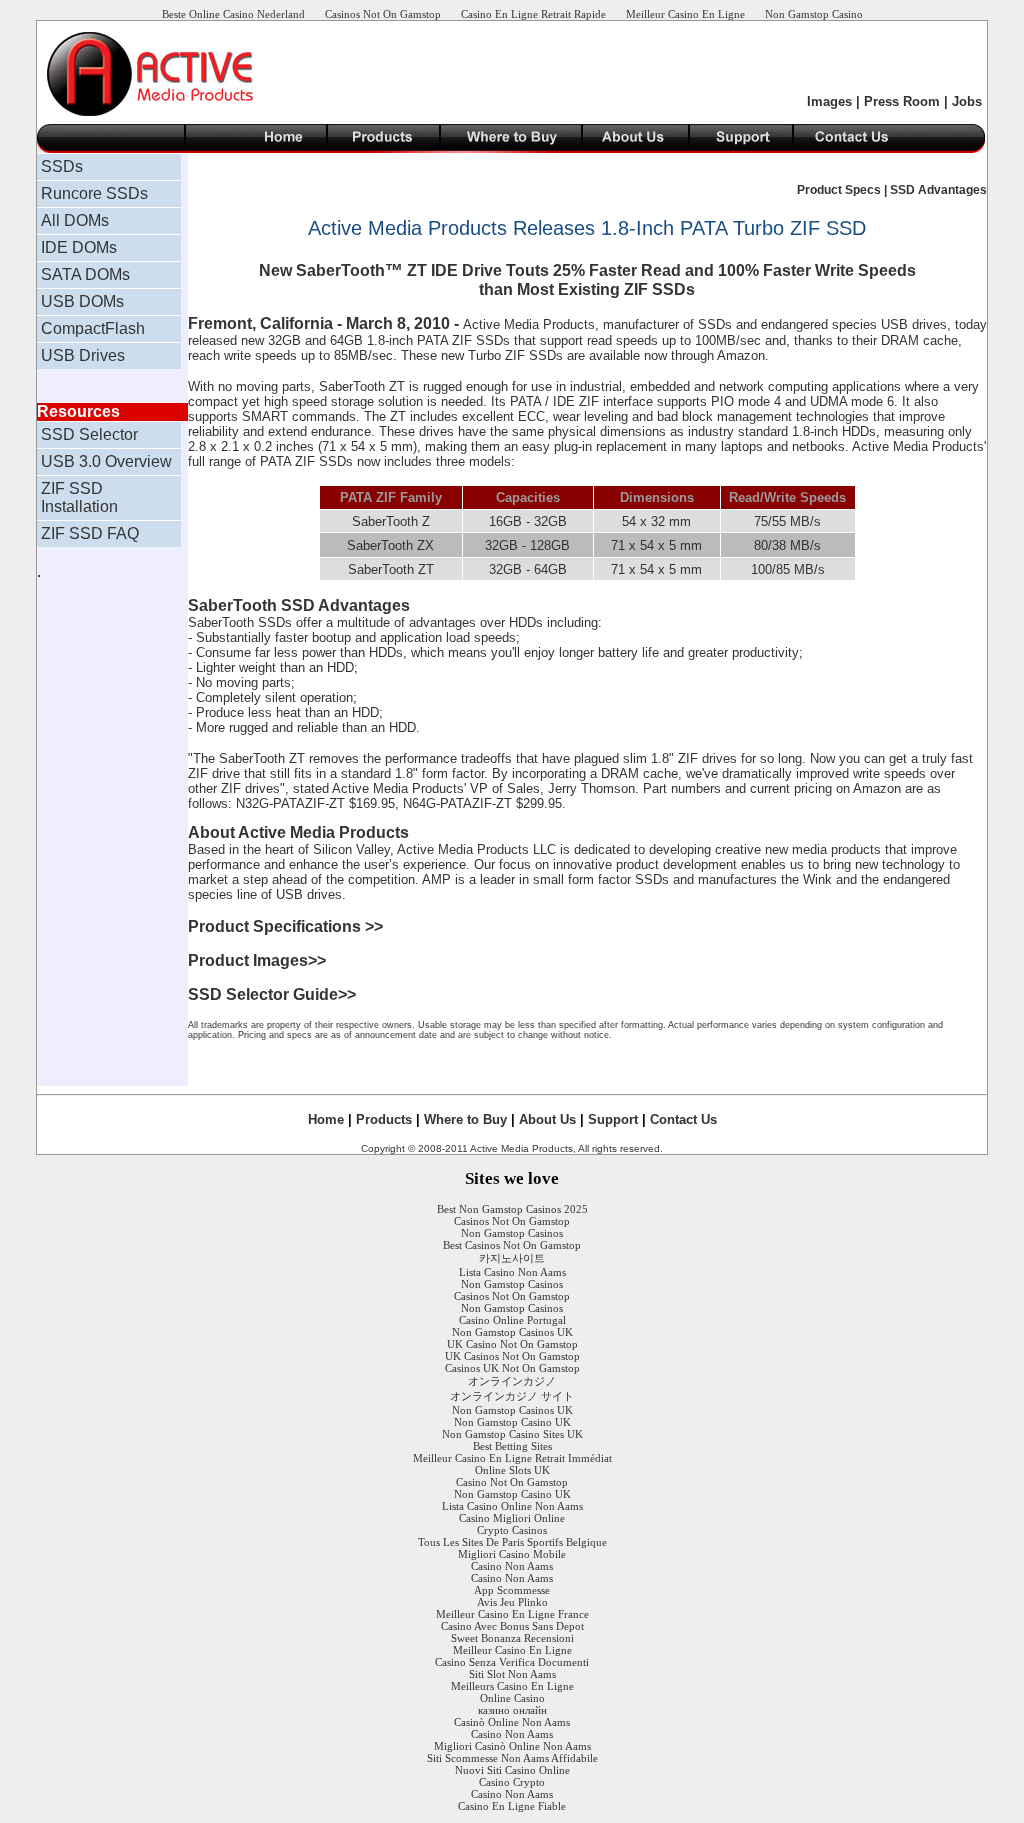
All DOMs (75, 220)
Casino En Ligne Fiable (512, 1806)
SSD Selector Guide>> (272, 994)
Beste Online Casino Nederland (233, 14)
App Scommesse (512, 1590)
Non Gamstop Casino (814, 14)
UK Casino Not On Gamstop (512, 1344)
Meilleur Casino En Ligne (685, 14)
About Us (547, 1119)
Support (613, 1119)
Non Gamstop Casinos (512, 1233)
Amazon (877, 788)
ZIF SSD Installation (79, 497)
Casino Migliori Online (512, 1518)
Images (829, 101)
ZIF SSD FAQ (90, 533)
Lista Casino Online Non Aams (512, 1506)
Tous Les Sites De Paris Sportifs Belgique (512, 1542)
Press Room (902, 101)
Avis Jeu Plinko (512, 1602)
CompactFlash (93, 328)
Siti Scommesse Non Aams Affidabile (512, 1758)
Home (326, 1119)
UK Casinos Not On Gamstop (512, 1356)
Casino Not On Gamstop (512, 1482)
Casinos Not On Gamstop (383, 14)
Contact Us (683, 1119)
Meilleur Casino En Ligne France (512, 1614)
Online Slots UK (512, 1470)
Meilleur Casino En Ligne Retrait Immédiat (512, 1458)
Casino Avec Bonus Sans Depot (512, 1626)
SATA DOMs (85, 274)
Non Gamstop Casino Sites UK (512, 1434)
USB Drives (83, 355)
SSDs (62, 166)
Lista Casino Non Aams (512, 1272)
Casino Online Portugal (512, 1320)
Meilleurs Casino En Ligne (512, 1686)
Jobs (967, 101)
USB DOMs (82, 301)
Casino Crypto (512, 1782)
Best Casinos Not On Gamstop (512, 1245)
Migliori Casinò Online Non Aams (512, 1746)
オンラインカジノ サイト (512, 1396)
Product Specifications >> (285, 926)
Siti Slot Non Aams (512, 1674)
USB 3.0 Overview (106, 461)
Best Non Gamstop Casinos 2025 (512, 1209)
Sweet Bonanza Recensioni (512, 1638)
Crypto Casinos (512, 1530)
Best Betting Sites (512, 1446)
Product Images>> (257, 960)
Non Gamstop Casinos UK (512, 1332)
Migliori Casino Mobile (512, 1554)
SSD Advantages (938, 190)
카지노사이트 (512, 1258)
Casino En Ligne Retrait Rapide (533, 14)
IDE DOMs (79, 247)
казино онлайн (512, 1710)
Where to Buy (465, 1119)
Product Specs (840, 190)
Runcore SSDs (94, 193)
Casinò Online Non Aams (512, 1722)
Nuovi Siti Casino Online (512, 1770)
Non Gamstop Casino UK (512, 1422)
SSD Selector (89, 434)
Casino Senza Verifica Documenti (512, 1662)
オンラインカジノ (512, 1381)
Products (384, 1119)
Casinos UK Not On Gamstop (512, 1368)
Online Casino (512, 1698)
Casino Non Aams (512, 1566)
